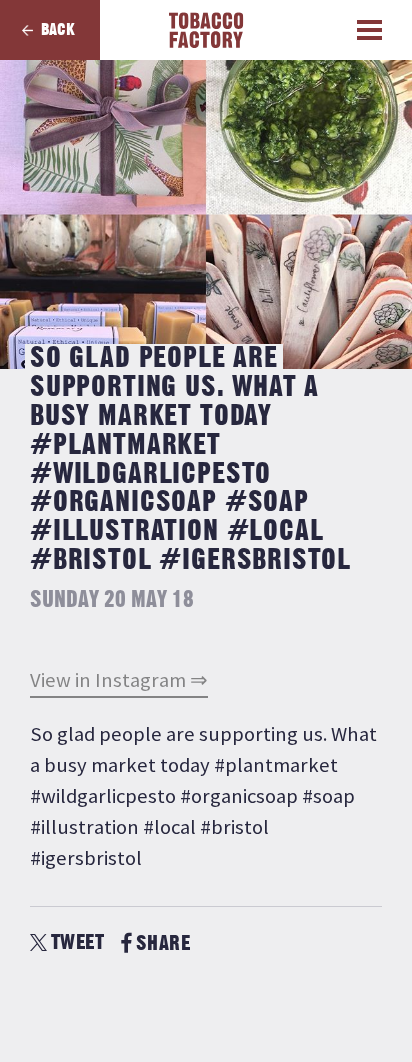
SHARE (163, 943)
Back (58, 30)
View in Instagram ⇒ (119, 680)
